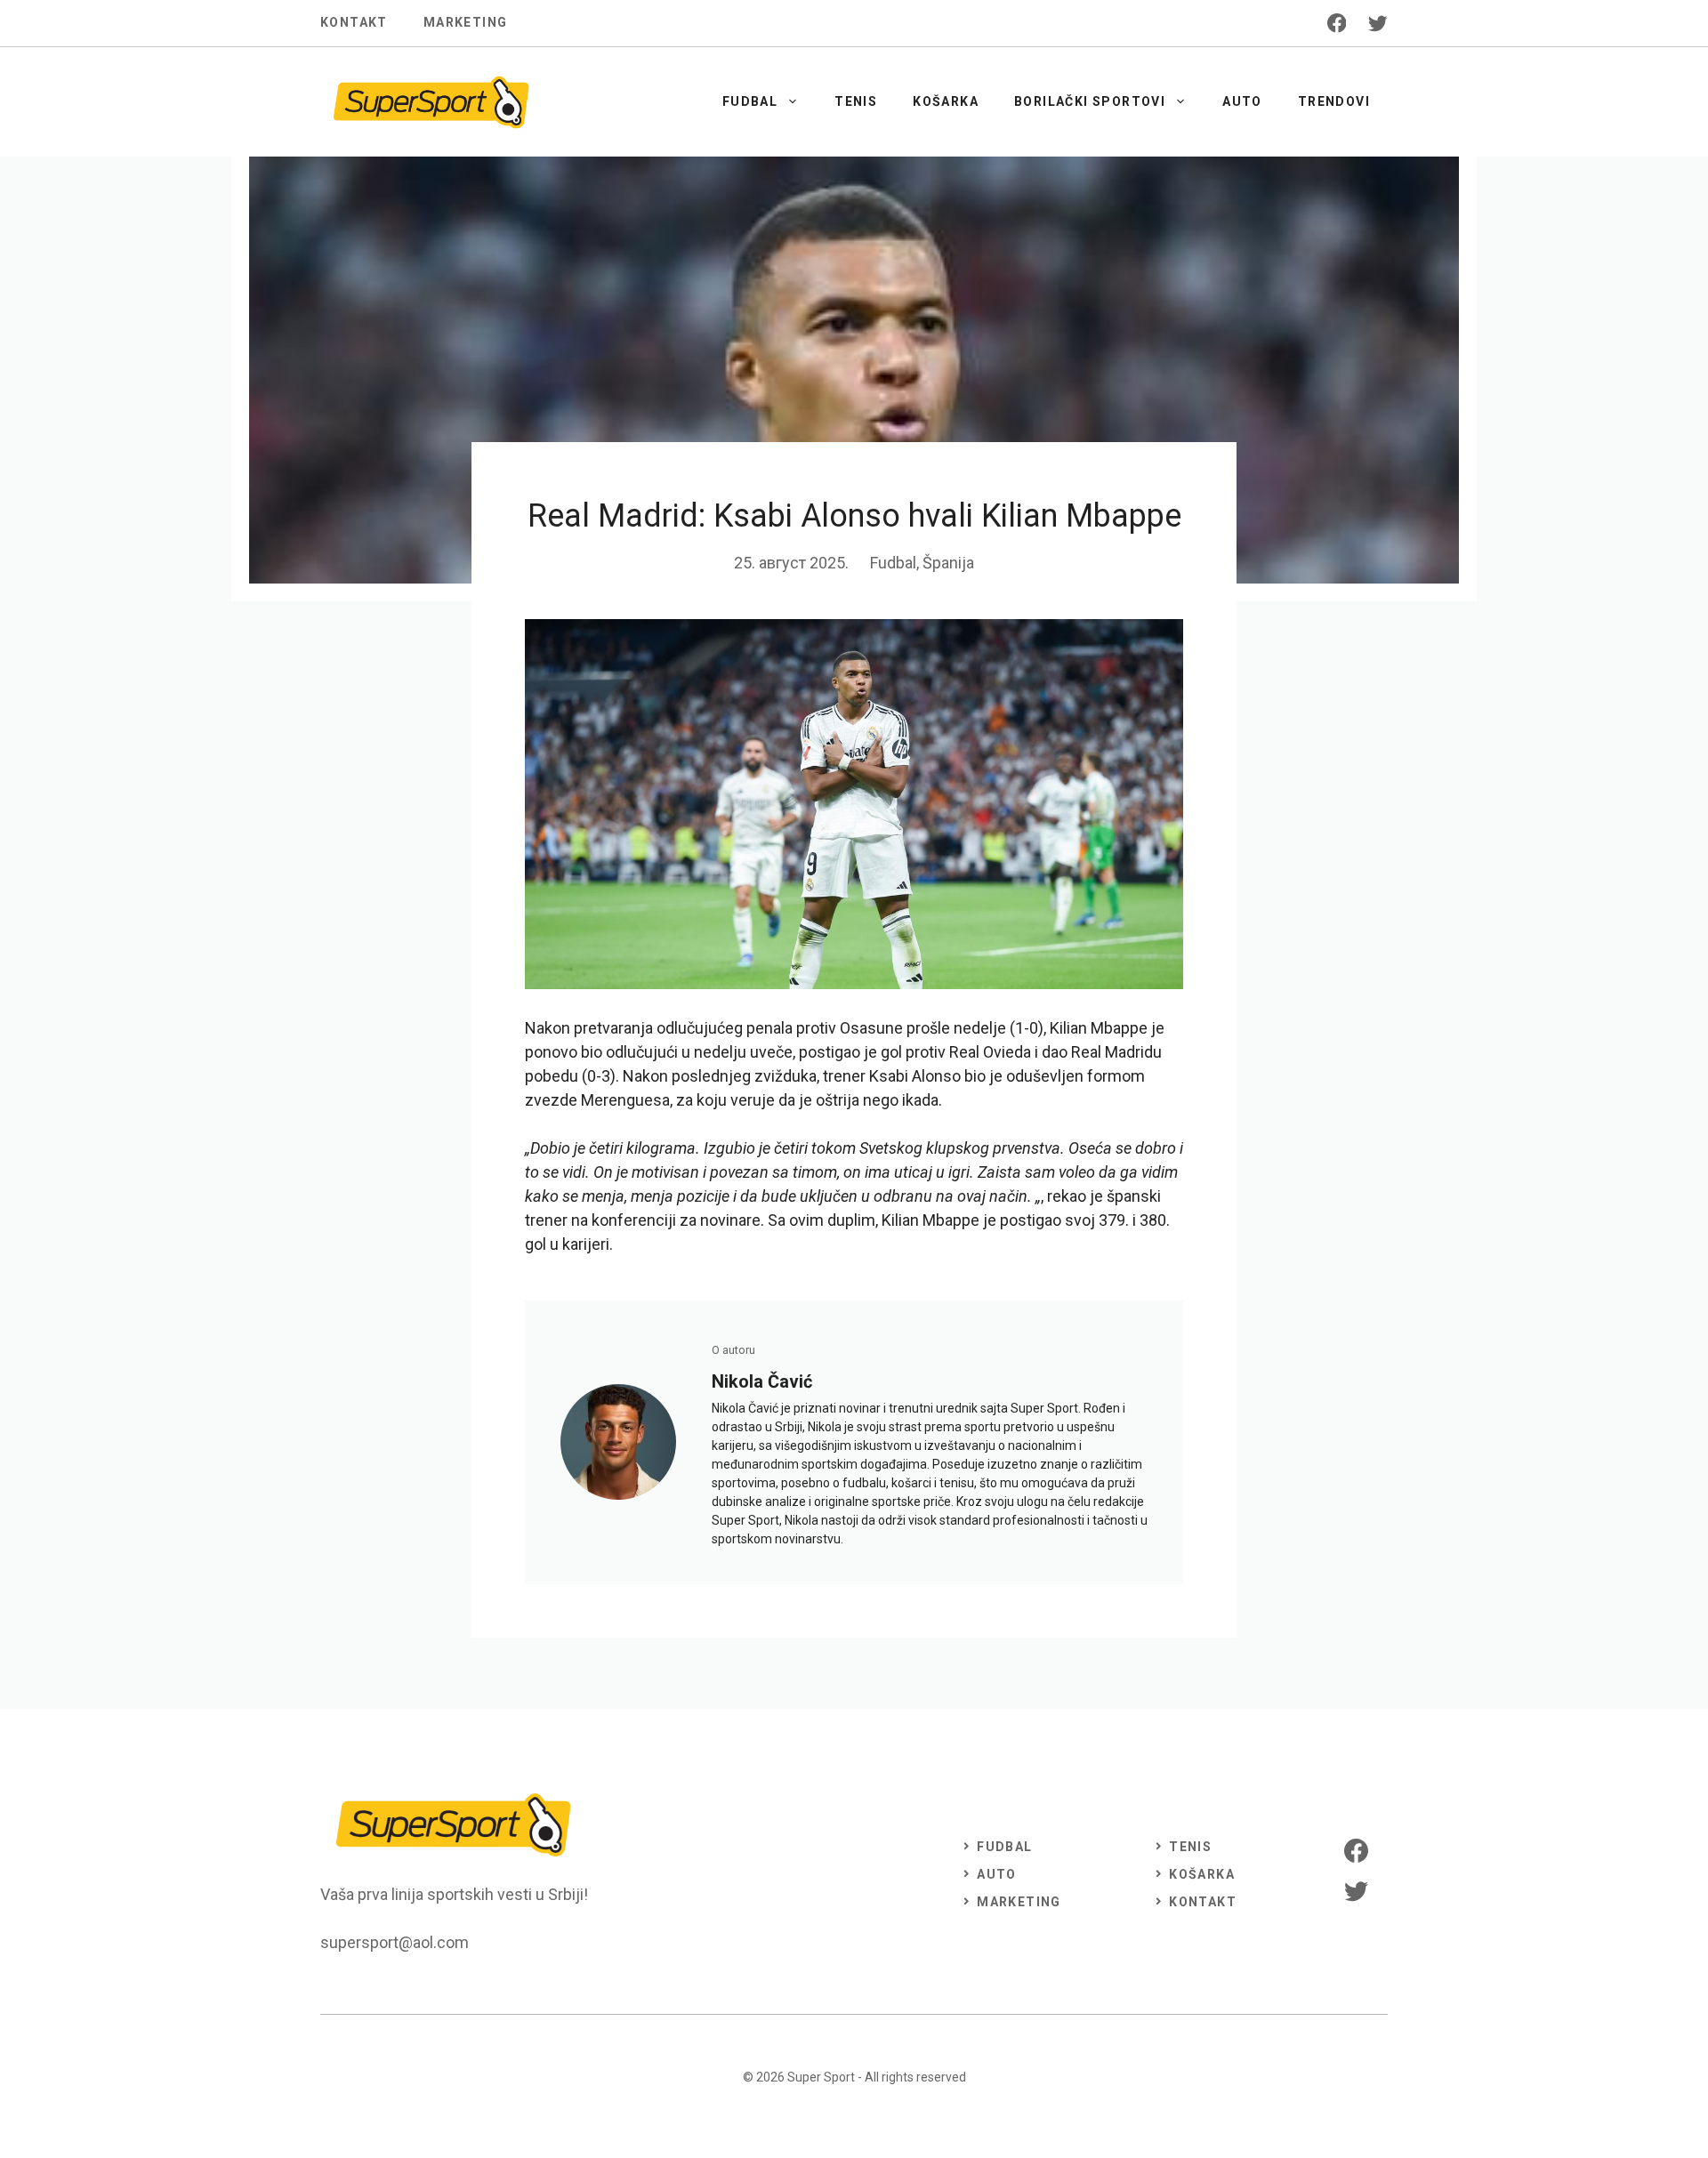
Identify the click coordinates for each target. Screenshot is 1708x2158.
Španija (948, 563)
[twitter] (1378, 23)
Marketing (466, 22)
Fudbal (750, 101)
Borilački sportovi (1090, 101)
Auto (1242, 101)
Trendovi (1334, 101)
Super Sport (821, 2077)
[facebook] (1337, 23)
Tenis (856, 101)
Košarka (946, 101)
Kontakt (354, 22)
